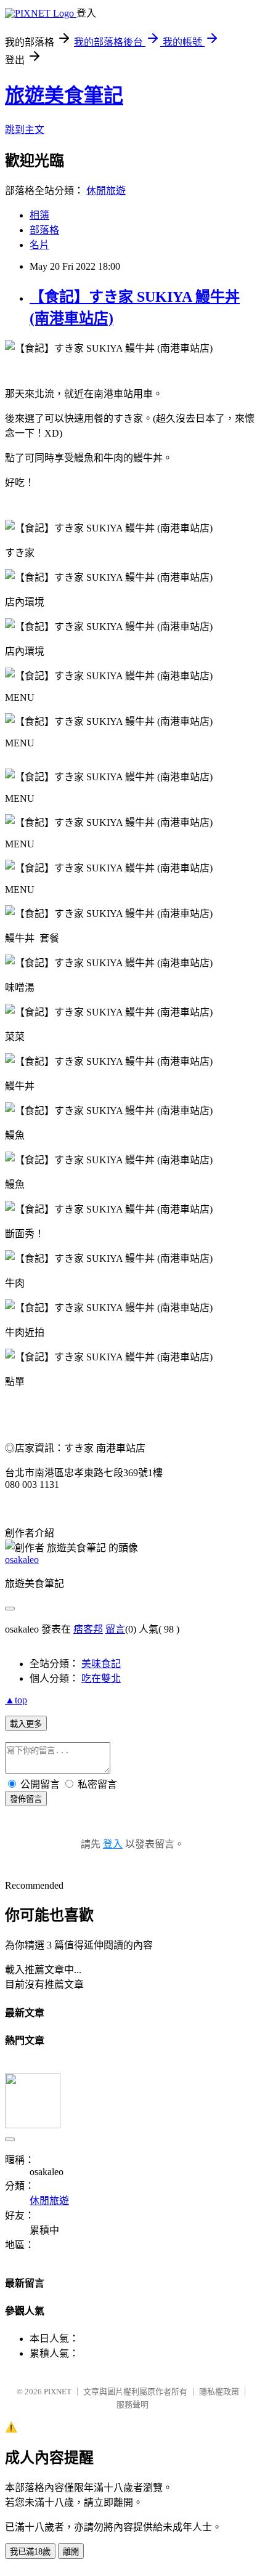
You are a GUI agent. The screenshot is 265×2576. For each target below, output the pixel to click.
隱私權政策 (219, 2392)
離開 (71, 2552)
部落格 (44, 230)
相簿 (39, 215)
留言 (115, 1629)
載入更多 (26, 1724)
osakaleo (22, 1560)
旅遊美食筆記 (64, 95)
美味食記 (101, 1664)
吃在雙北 (101, 1678)
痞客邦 (88, 1629)
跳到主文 (25, 130)
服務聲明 (132, 2404)
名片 (39, 245)
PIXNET (58, 2392)
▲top (16, 1700)
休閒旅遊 (106, 191)
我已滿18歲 (30, 2552)
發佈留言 (26, 1799)
